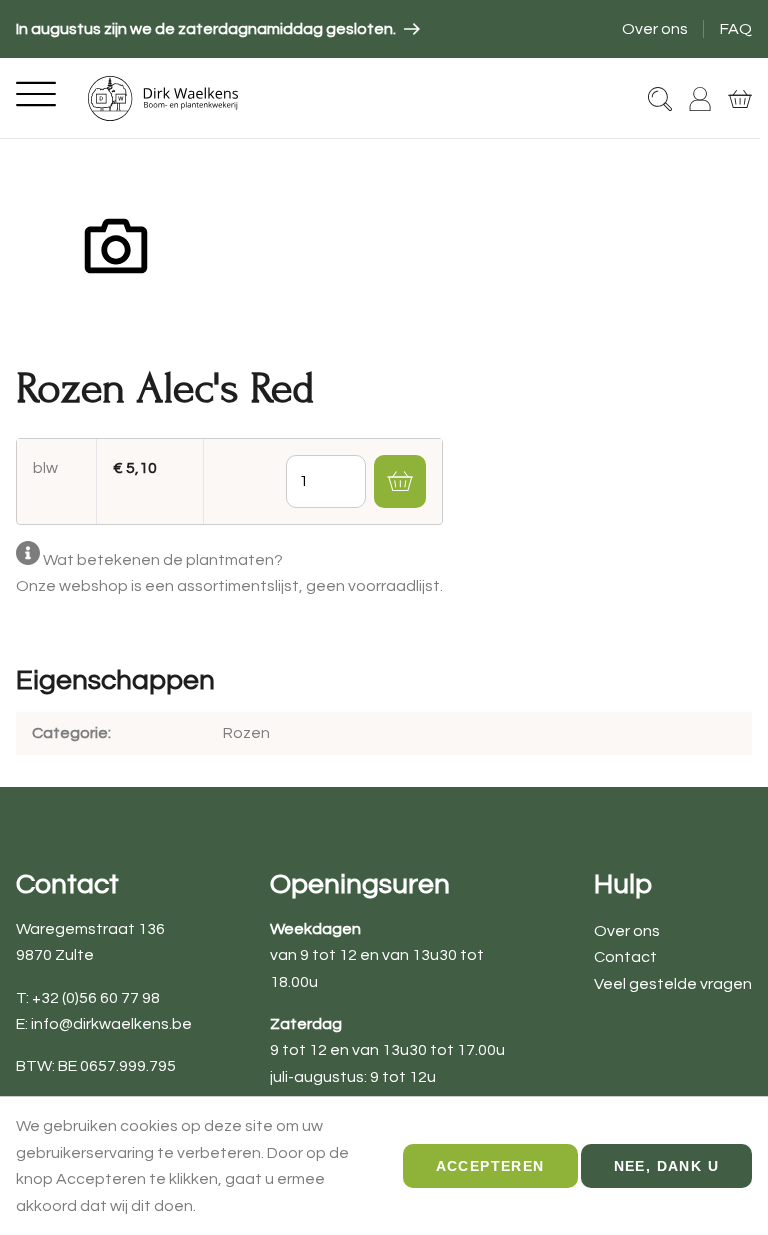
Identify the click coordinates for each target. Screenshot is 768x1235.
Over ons (655, 29)
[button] (400, 481)
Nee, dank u (666, 1166)
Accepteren (490, 1166)
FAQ (736, 29)
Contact (625, 957)
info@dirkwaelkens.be (111, 1024)
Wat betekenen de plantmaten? (163, 560)
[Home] (163, 98)
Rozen (246, 733)
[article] (218, 29)
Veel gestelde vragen (673, 984)
